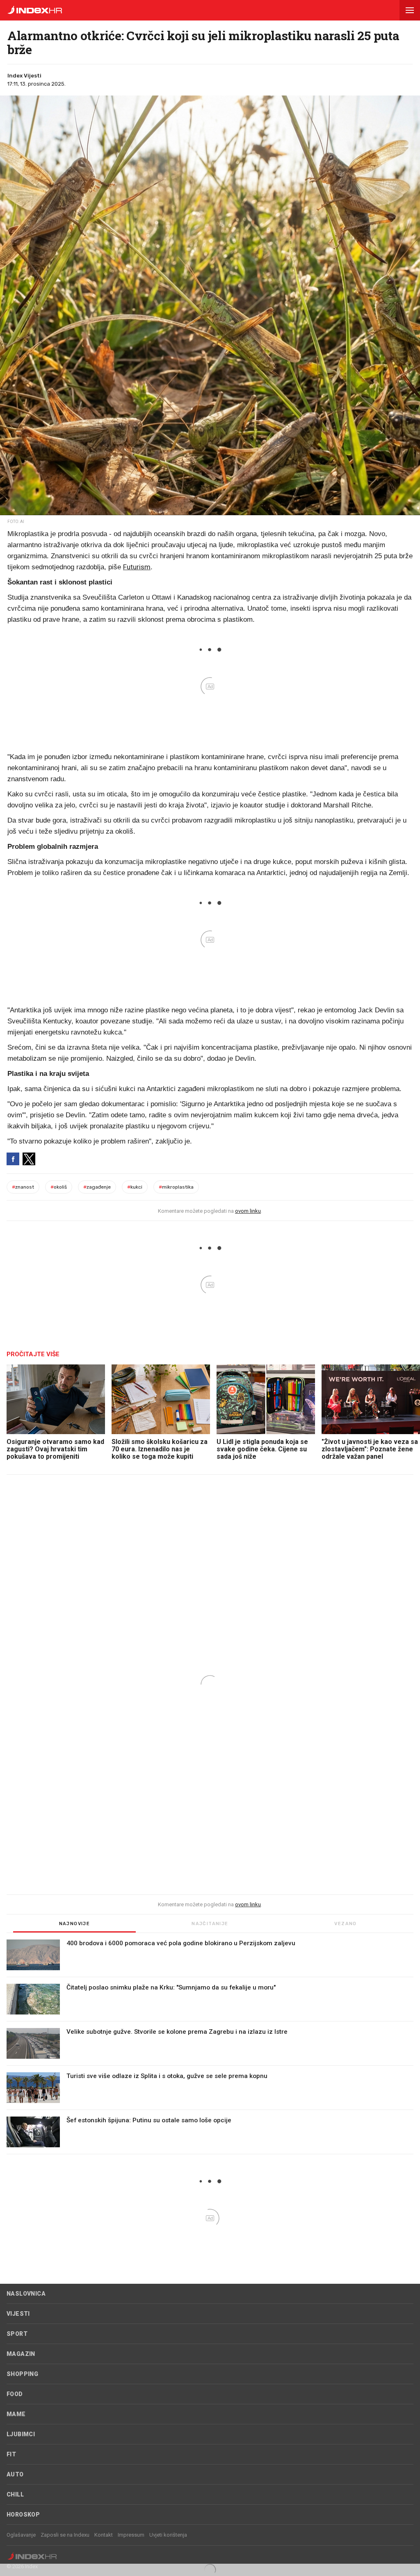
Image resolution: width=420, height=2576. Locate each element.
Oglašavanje (21, 2535)
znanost (23, 1187)
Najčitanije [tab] (210, 1924)
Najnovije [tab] (75, 1924)
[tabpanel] (210, 2047)
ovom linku (248, 1211)
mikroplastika (176, 1187)
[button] (410, 10)
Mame (16, 2414)
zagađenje (97, 1187)
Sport (17, 2334)
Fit (11, 2454)
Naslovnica (26, 2294)
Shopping (22, 2374)
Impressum (131, 2535)
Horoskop (23, 2515)
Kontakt (104, 2535)
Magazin (21, 2354)
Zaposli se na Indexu (65, 2535)
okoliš (59, 1187)
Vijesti (18, 2314)
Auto (15, 2474)
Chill (15, 2494)
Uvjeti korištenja (168, 2535)
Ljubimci (21, 2434)
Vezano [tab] (345, 1924)
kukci (135, 1187)
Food (15, 2394)
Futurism (137, 567)
